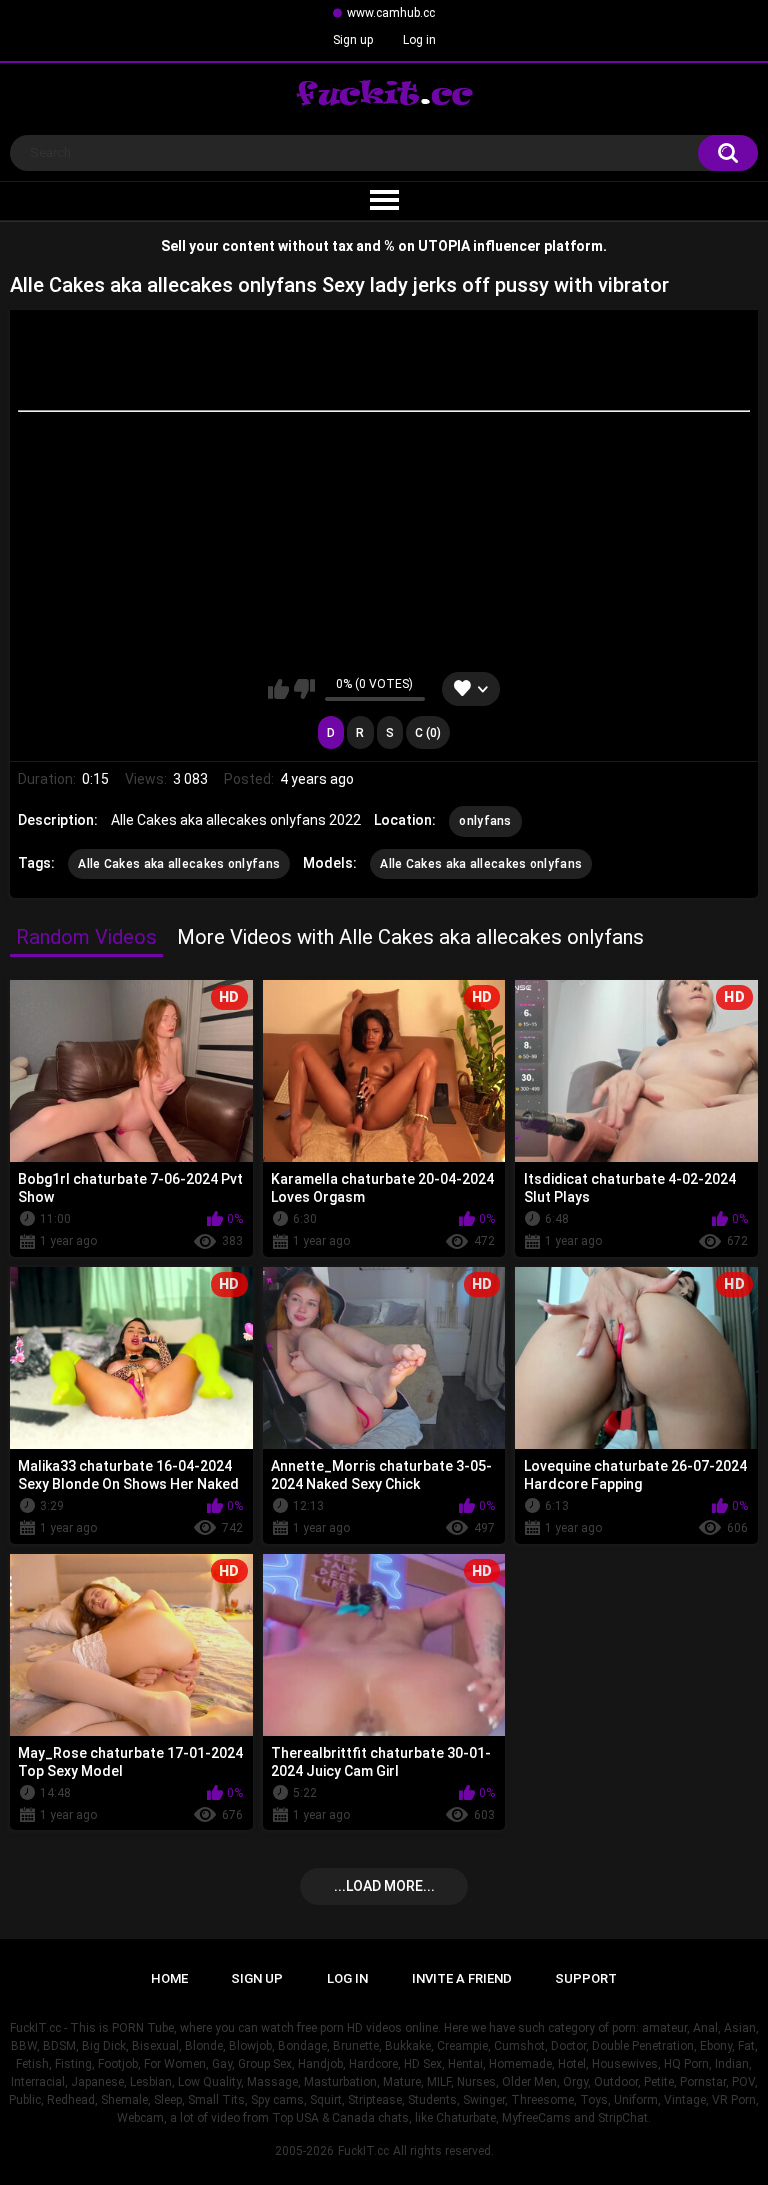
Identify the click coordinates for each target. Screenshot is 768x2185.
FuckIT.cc (363, 2151)
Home (169, 1978)
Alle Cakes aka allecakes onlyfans (179, 864)
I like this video (278, 689)
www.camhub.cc (391, 13)
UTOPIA (444, 246)
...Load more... (384, 1886)
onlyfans (485, 821)
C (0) (428, 733)
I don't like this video (304, 689)
